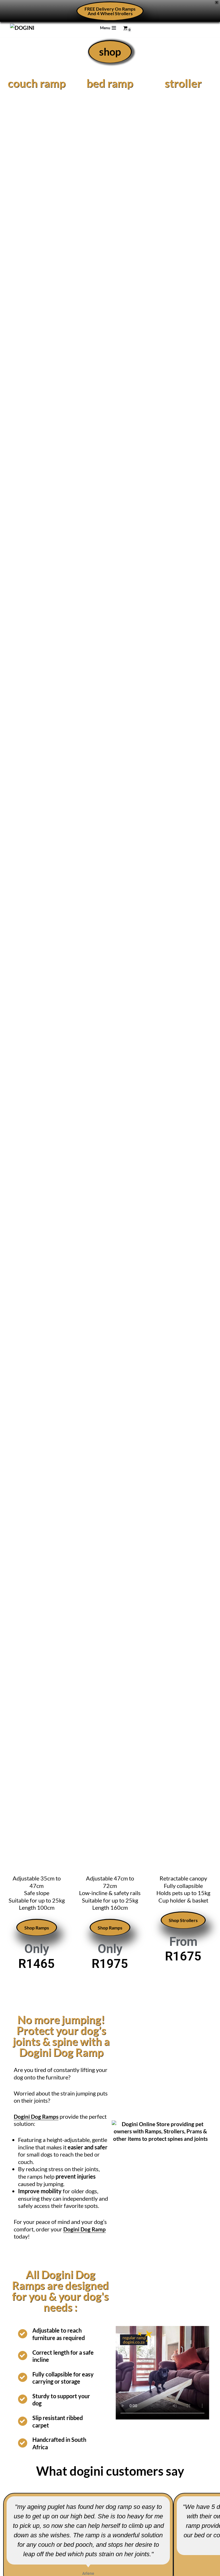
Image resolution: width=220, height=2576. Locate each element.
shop (110, 52)
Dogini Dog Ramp (85, 2229)
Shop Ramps (37, 1928)
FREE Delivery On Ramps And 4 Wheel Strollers (110, 11)
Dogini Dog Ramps (36, 2117)
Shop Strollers (183, 1920)
